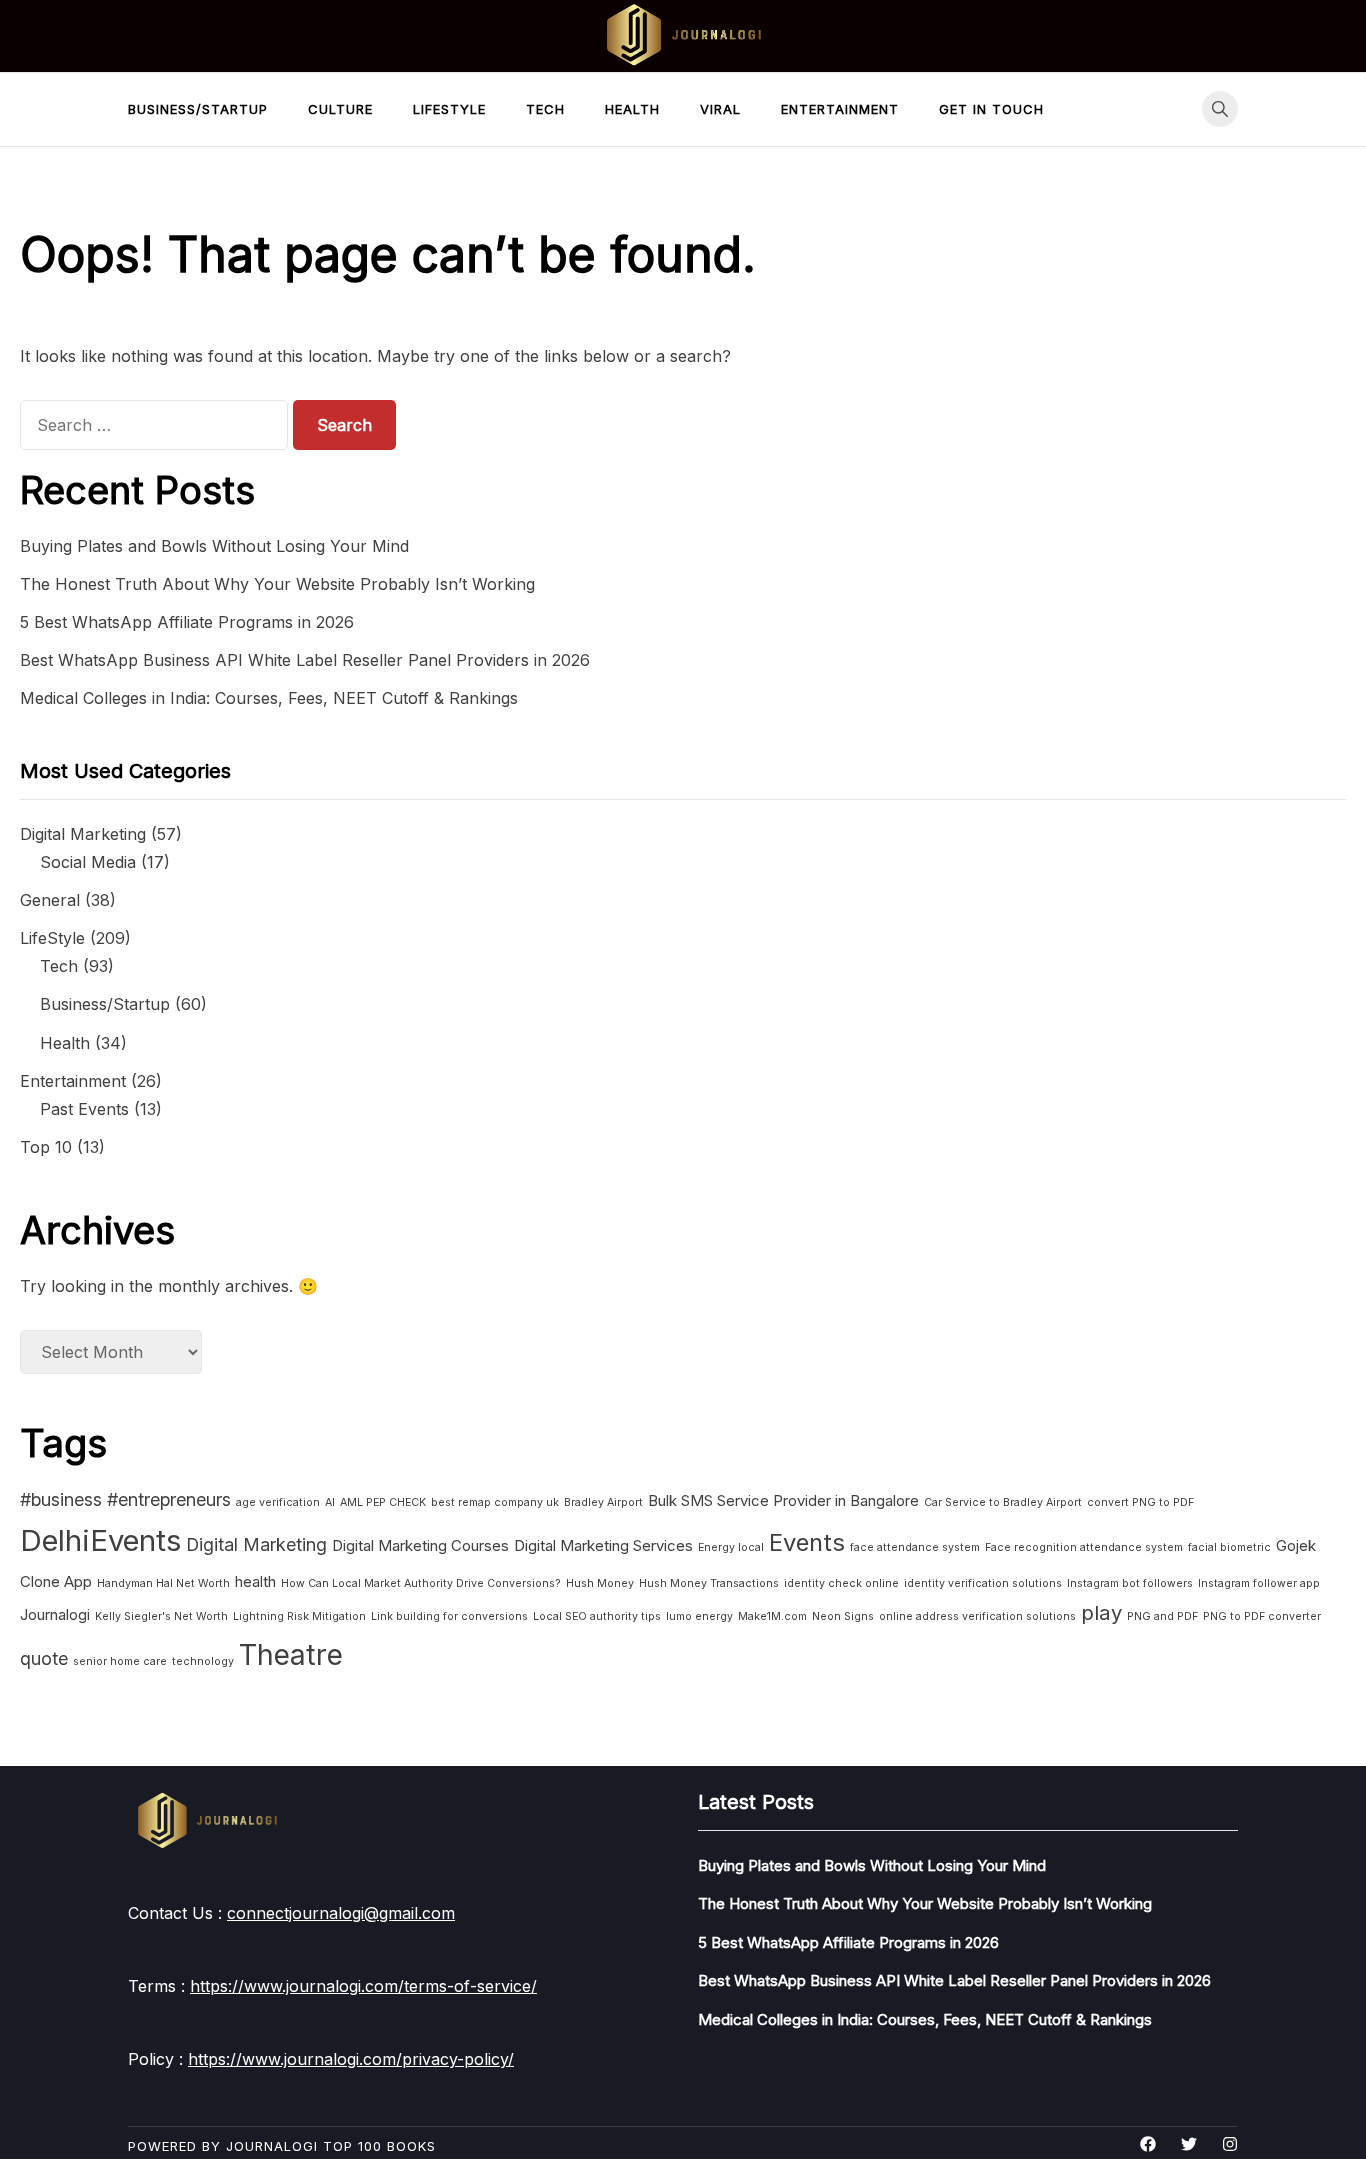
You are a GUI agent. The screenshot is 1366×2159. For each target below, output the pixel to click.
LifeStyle (449, 109)
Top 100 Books (379, 2146)
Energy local (731, 1547)
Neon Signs (843, 1616)
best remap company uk (495, 1502)
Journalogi (55, 1614)
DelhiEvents (100, 1540)
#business (61, 1499)
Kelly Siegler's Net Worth (161, 1616)
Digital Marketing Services (603, 1545)
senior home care (120, 1661)
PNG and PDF (1162, 1616)
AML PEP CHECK (383, 1502)
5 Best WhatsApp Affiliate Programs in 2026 (187, 622)
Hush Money (600, 1583)
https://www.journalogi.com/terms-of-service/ (363, 1986)
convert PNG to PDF (1140, 1502)
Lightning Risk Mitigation (299, 1616)
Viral (720, 109)
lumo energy (699, 1616)
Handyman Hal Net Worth (163, 1583)
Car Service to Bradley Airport (1003, 1502)
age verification (278, 1502)
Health (632, 109)
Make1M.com (772, 1616)
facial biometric (1229, 1547)
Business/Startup (198, 109)
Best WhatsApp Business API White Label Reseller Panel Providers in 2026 (305, 660)
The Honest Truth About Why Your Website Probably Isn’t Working (277, 584)
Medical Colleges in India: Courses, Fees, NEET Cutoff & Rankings (269, 698)
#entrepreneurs (169, 1499)
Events (807, 1542)
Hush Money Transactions (709, 1583)
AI (330, 1502)
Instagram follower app (1259, 1583)
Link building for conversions (449, 1616)
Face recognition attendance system (1084, 1547)
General (50, 900)
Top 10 (46, 1147)
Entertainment (840, 109)
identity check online (841, 1583)
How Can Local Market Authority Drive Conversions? (421, 1583)
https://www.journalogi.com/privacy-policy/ (351, 2059)
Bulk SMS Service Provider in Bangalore (783, 1500)
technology (203, 1661)
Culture (340, 109)
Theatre (291, 1655)
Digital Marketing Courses (420, 1545)
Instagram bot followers (1130, 1583)
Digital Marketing (83, 834)
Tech (545, 109)
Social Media (88, 862)
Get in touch (991, 109)
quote (44, 1658)
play (1101, 1612)
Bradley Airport (603, 1502)
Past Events (84, 1109)
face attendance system (915, 1547)
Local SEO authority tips (597, 1616)
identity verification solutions (983, 1583)
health (255, 1581)
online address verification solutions (977, 1616)
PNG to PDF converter (1262, 1616)
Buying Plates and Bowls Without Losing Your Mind (214, 546)
